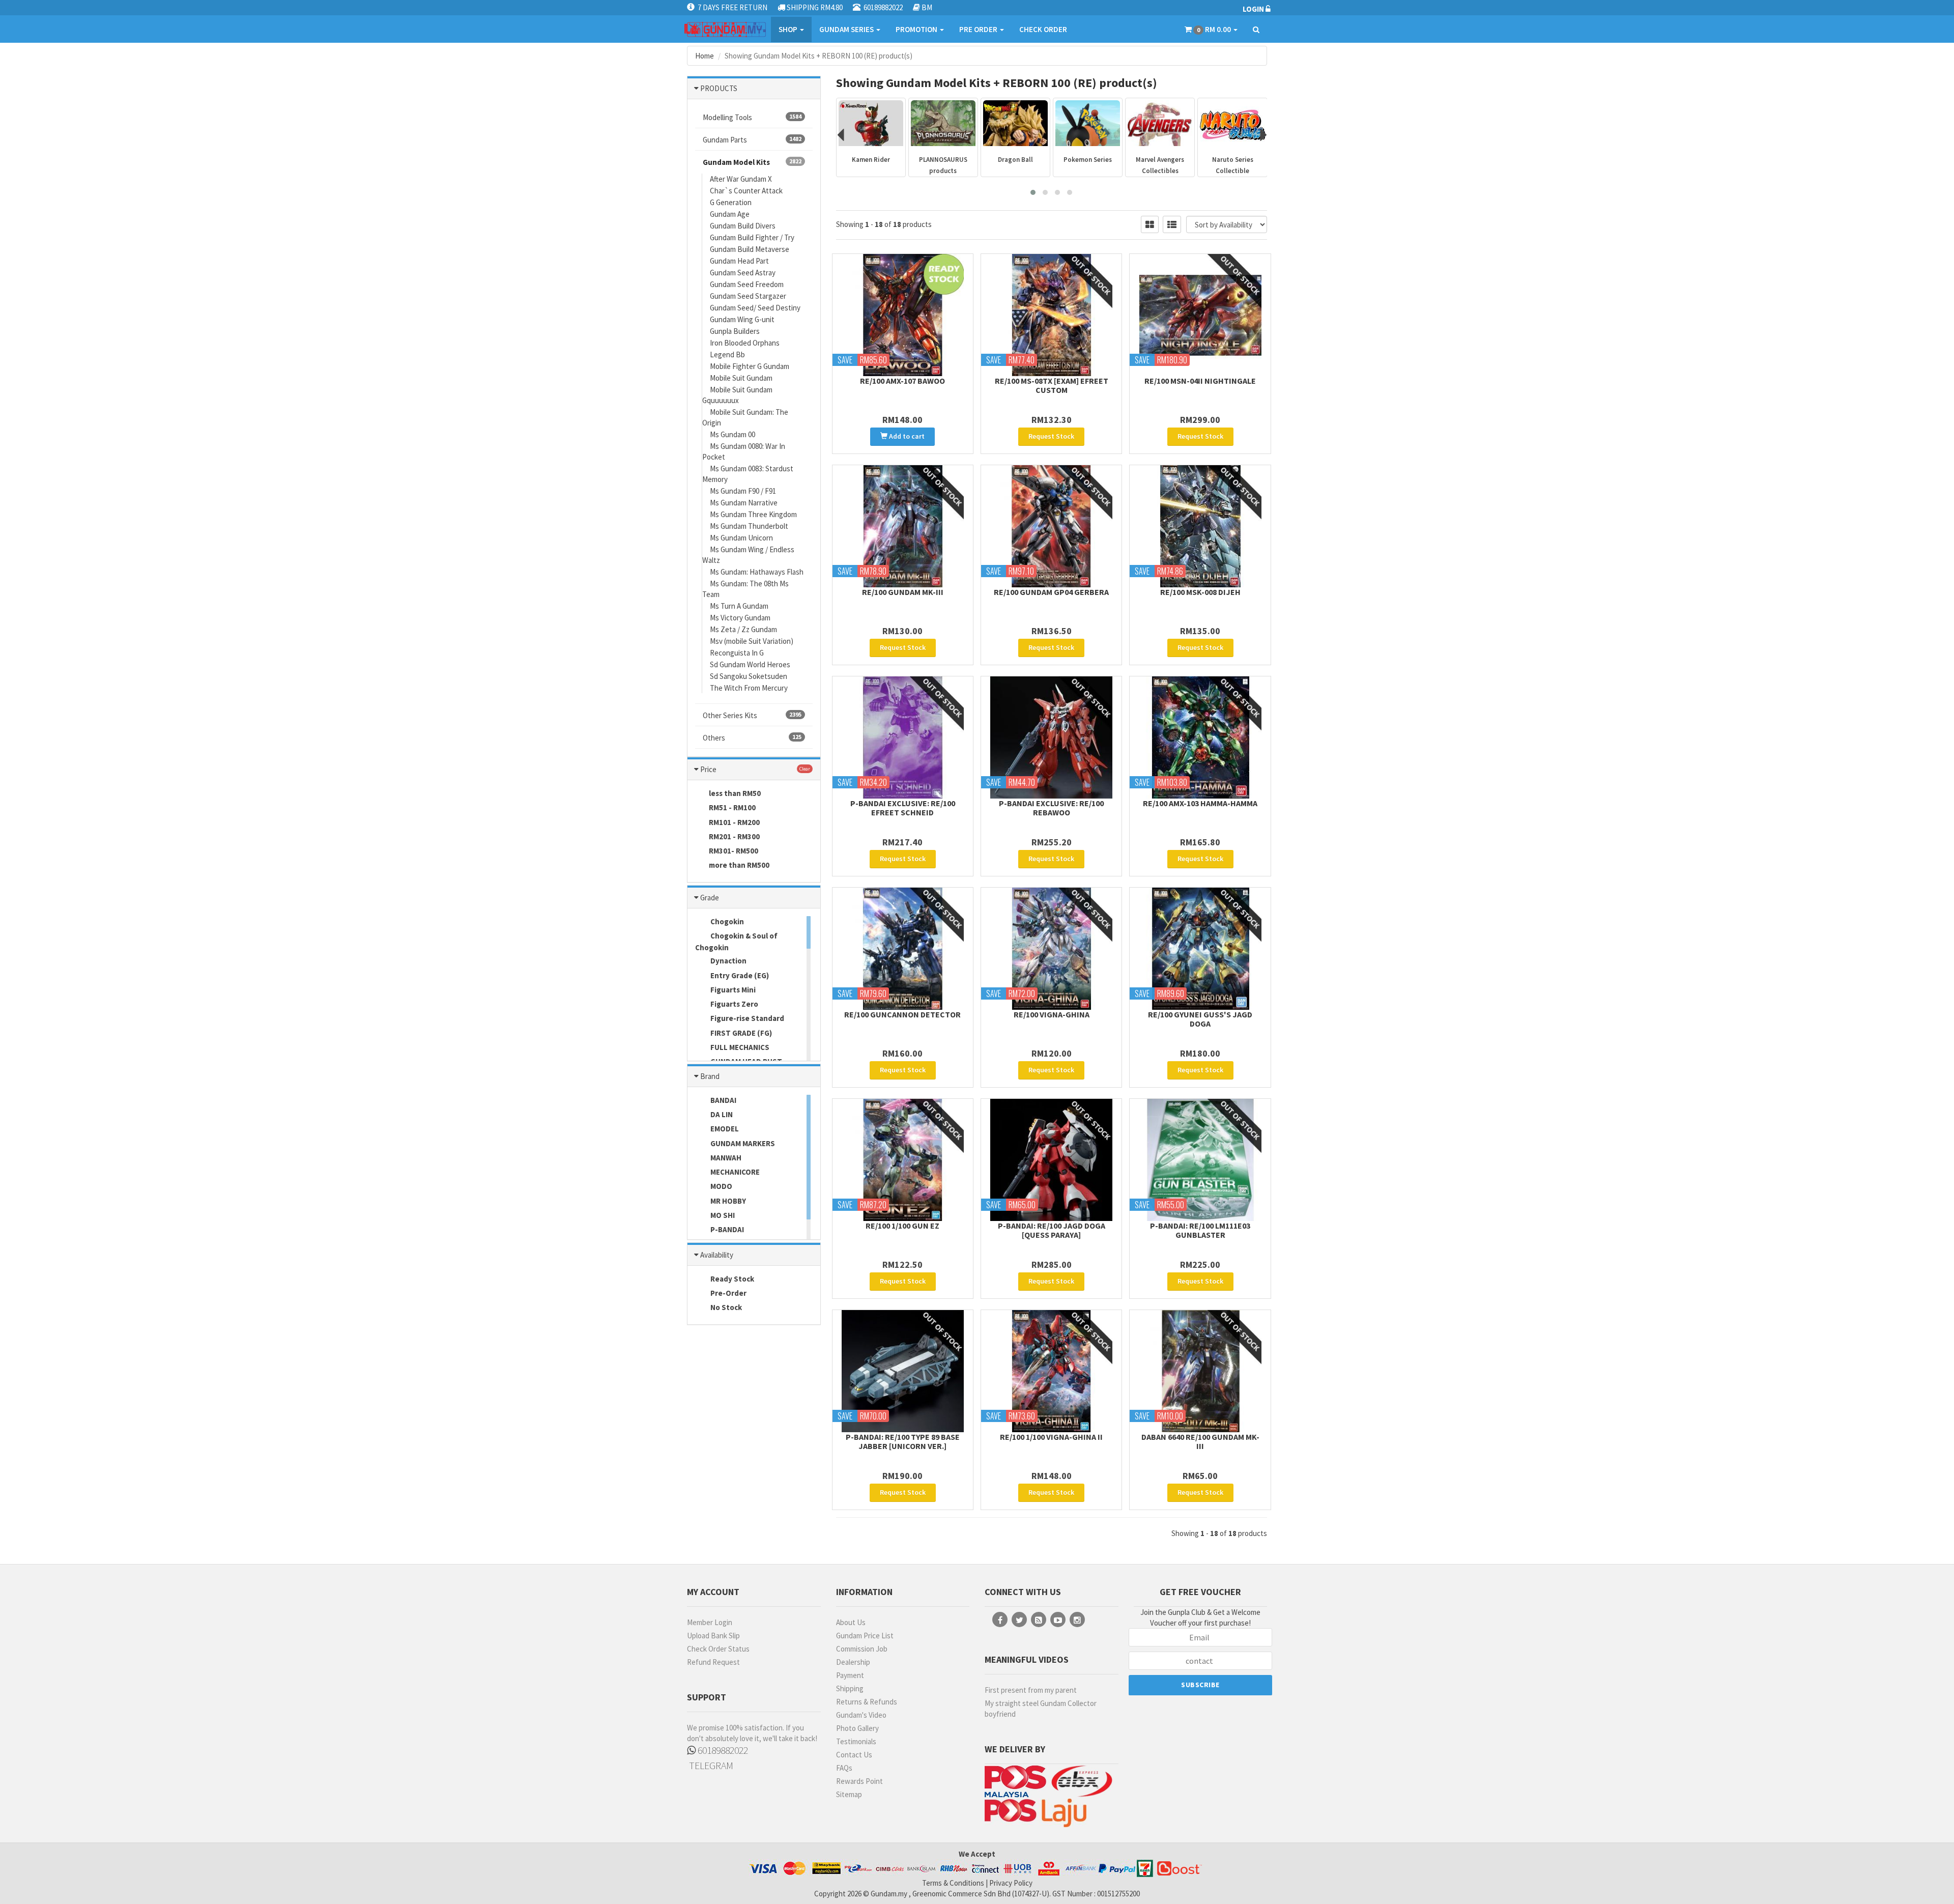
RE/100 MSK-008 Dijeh (1200, 592)
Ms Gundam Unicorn (741, 538)
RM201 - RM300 (734, 836)
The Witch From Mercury (749, 688)
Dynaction (728, 961)
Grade (710, 898)
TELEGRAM (710, 1765)
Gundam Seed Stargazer (748, 296)
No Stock (725, 1307)
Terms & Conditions (953, 1883)
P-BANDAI (726, 1229)
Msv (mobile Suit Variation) (752, 641)
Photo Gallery (857, 1728)
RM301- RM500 (734, 851)
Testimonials (856, 1741)
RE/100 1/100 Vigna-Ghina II (1051, 1437)
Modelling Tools (752, 117)
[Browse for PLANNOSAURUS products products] (871, 123)
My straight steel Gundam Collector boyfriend (1041, 1709)
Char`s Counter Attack (746, 191)
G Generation (731, 202)
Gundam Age (730, 214)
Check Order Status (718, 1649)
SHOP (789, 29)
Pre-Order (728, 1293)
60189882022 (722, 1750)
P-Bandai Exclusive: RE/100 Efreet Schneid (903, 808)
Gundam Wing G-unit (742, 319)
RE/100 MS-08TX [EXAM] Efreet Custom (1052, 385)
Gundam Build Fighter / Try (752, 237)
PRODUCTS (719, 88)
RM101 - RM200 (734, 822)
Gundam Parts (752, 140)
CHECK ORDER (1043, 29)
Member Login (710, 1622)
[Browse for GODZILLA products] (1233, 123)
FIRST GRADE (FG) (740, 1033)
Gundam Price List (865, 1636)
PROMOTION (917, 29)
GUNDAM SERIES (847, 29)
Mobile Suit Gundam (741, 378)
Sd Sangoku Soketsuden (749, 676)
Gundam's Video (861, 1715)
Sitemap (849, 1794)
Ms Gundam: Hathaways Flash (757, 572)
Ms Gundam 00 (732, 434)
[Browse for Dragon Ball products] (943, 123)
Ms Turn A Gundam (739, 606)
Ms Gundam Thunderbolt (749, 526)
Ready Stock (731, 1279)
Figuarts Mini (732, 990)
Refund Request (713, 1662)
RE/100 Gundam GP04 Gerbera (1051, 592)
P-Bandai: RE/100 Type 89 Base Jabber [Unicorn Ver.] (903, 1441)
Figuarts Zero (734, 1004)
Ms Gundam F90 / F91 (743, 491)
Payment (850, 1675)
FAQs (844, 1768)
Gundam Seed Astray (743, 273)
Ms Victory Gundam (740, 618)
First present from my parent (1031, 1690)
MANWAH (725, 1158)
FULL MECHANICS (739, 1047)
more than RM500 (739, 865)
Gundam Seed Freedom (747, 284)
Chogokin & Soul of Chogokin (736, 942)
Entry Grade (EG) (739, 975)
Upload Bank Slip (713, 1636)
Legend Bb (727, 354)
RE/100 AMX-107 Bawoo (902, 381)
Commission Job (862, 1649)
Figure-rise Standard (746, 1018)
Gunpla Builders (735, 331)
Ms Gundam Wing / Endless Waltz (748, 555)
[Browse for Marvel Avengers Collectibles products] (1088, 123)
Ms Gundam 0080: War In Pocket (744, 451)
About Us (851, 1622)
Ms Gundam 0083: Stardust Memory (748, 474)
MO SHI (722, 1215)
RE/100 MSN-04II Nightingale (1200, 381)
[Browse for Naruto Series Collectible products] (1160, 123)
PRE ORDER (979, 29)
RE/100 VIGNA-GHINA (1052, 1014)
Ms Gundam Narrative (744, 503)
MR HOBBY (727, 1201)
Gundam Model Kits (752, 162)
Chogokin (726, 921)
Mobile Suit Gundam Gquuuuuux (737, 395)
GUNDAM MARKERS (742, 1143)
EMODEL (724, 1129)
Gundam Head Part (739, 261)
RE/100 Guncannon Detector (902, 1014)
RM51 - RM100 (732, 807)
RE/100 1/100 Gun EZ (902, 1226)
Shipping (850, 1688)
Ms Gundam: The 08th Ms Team (745, 589)
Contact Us (854, 1755)
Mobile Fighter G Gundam (750, 366)
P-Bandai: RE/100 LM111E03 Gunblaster (1200, 1230)
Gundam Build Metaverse (750, 249)
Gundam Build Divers (743, 226)
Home (705, 56)
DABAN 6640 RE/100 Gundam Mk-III (1200, 1441)
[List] (1172, 224)
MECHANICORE (734, 1172)
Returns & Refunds (867, 1702)
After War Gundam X (741, 179)
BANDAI (723, 1100)
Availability (717, 1255)
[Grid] (1150, 224)
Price (708, 769)
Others (752, 738)
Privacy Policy (1011, 1883)
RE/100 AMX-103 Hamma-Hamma (1200, 803)
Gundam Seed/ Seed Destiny (755, 308)
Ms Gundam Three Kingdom (753, 514)
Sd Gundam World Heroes (750, 664)
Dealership (853, 1662)
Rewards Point (859, 1781)
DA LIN (721, 1114)
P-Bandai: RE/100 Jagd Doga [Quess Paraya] (1052, 1230)
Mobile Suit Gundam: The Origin (745, 417)
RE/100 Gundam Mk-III (903, 592)
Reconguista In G (737, 653)
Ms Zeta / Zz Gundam (743, 629)
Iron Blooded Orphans (745, 343)
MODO (721, 1186)
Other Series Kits (752, 715)
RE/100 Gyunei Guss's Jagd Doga (1200, 1019)
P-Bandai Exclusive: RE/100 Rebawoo (1051, 808)
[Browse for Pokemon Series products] (1015, 123)
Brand (710, 1076)
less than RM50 (735, 793)
